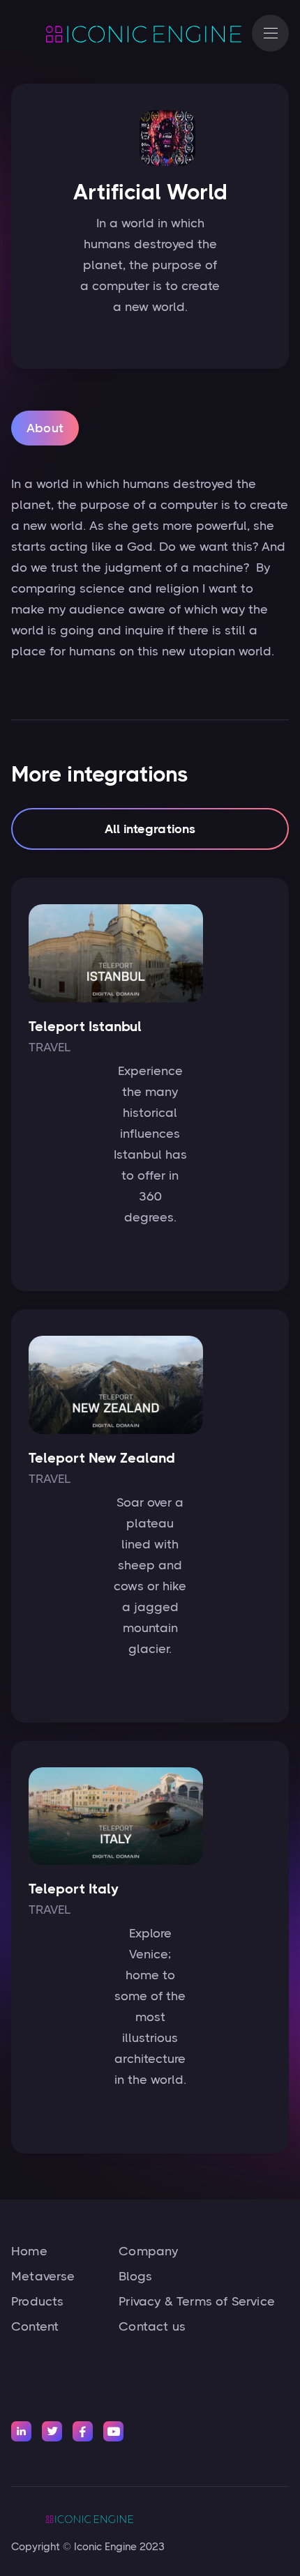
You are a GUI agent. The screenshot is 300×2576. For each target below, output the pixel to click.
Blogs (135, 2276)
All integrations (150, 829)
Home (29, 2251)
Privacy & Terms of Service (197, 2301)
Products (37, 2301)
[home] (125, 33)
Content (35, 2326)
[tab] (45, 428)
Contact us (152, 2326)
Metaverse (43, 2276)
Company (148, 2251)
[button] (270, 33)
